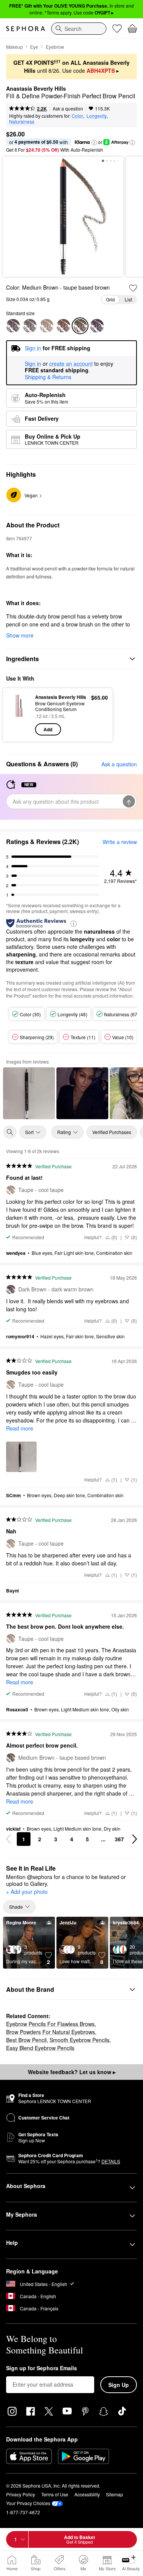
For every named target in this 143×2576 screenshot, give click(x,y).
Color (77, 116)
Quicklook (19, 714)
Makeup (14, 47)
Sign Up (119, 2385)
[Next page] (135, 1839)
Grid (110, 299)
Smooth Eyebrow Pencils (80, 2040)
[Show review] (29, 1093)
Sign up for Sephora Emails (42, 2368)
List (128, 299)
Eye (34, 47)
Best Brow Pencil (26, 2040)
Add (48, 729)
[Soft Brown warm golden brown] (13, 326)
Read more (20, 1428)
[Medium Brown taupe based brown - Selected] (80, 326)
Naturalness (22, 121)
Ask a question (68, 108)
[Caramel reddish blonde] (63, 326)
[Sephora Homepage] (26, 29)
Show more (20, 635)
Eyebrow (55, 47)
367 (119, 1839)
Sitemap (115, 2494)
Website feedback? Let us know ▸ (72, 2072)
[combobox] (79, 29)
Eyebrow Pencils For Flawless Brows (50, 2024)
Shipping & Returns (48, 377)
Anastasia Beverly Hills (36, 89)
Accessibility (87, 2494)
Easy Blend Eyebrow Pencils (40, 2048)
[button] (94, 143)
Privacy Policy (21, 2494)
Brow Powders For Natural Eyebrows (51, 2032)
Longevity (97, 116)
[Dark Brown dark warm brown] (97, 326)
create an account (71, 364)
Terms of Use (55, 2494)
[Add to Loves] (133, 288)
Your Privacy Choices (28, 2503)
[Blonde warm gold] (30, 326)
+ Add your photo (27, 1892)
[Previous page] (8, 1839)
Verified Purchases (112, 1132)
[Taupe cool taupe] (47, 326)
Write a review (120, 842)
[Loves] (117, 29)
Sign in (33, 364)
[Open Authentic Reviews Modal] (74, 923)
